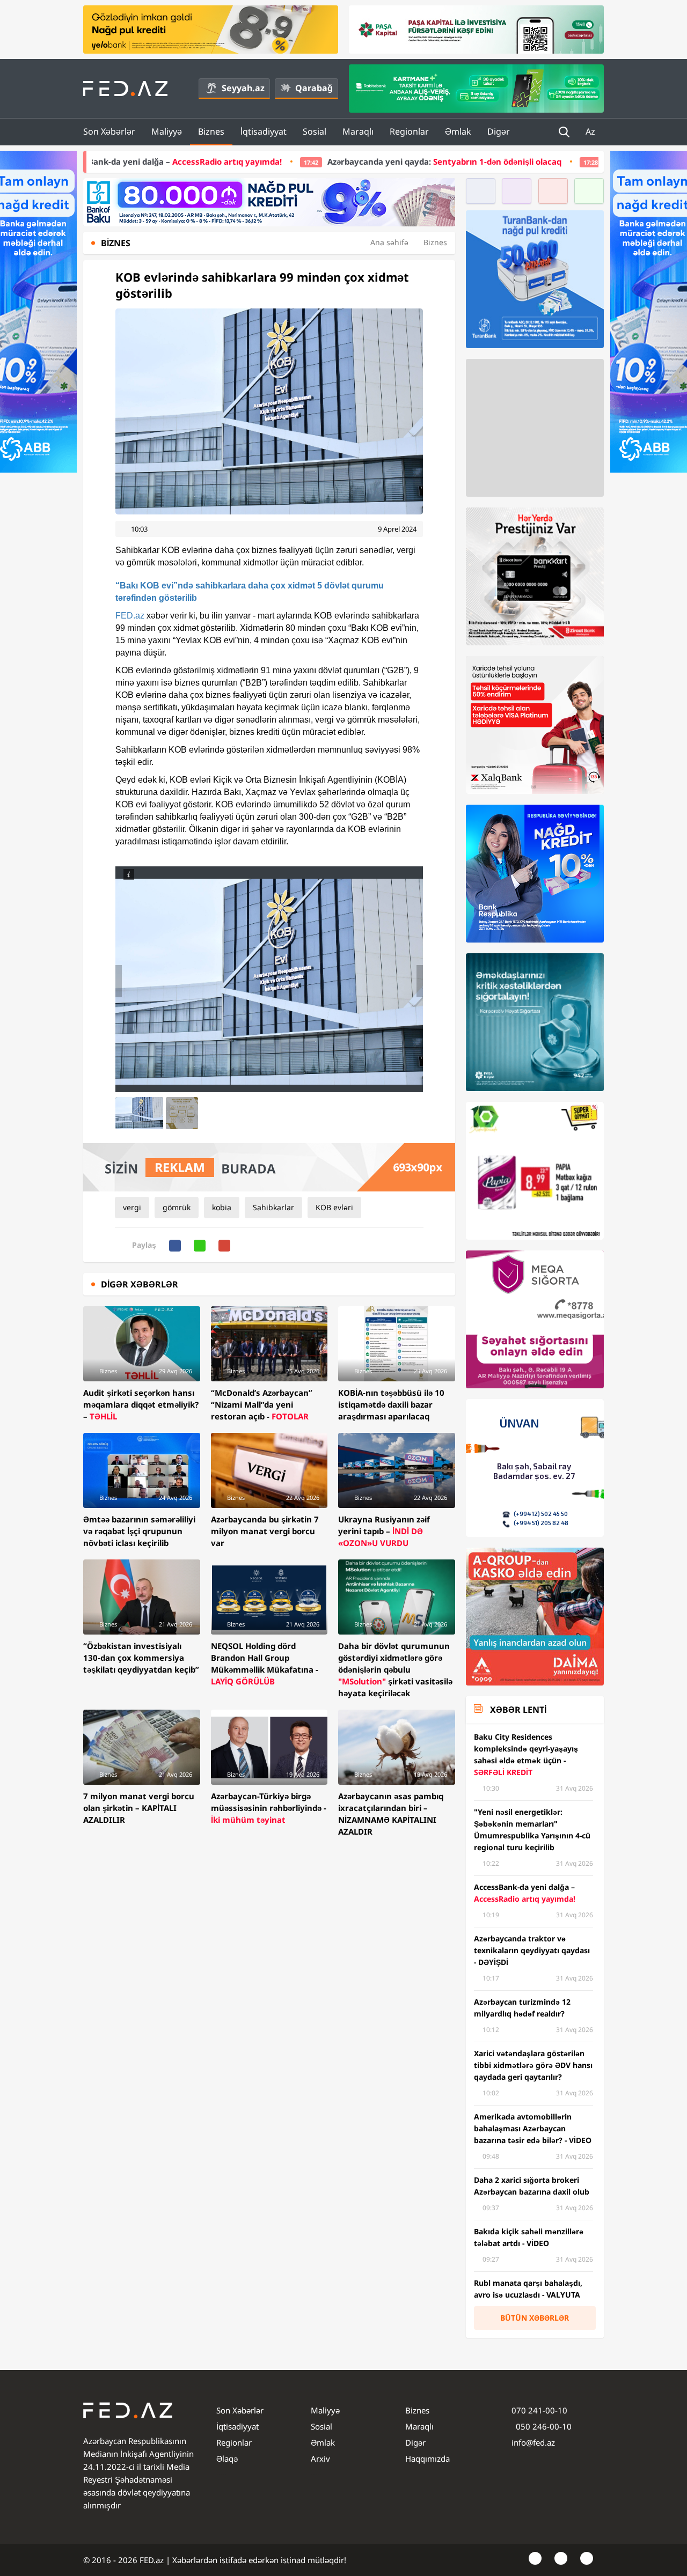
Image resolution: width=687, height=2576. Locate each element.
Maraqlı (358, 131)
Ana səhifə (389, 242)
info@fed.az (533, 2442)
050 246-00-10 (543, 2426)
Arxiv (320, 2459)
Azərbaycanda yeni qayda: (289, 161)
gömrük (177, 1207)
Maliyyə (167, 131)
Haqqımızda (427, 2459)
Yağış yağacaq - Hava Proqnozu (513, 161)
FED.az (130, 616)
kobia (222, 1207)
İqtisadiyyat (264, 131)
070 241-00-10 (539, 2410)
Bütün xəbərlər (535, 2318)
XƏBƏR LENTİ (518, 1710)
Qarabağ (314, 88)
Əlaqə (227, 2459)
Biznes (211, 131)
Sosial (315, 131)
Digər (499, 131)
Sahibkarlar (273, 1207)
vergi (132, 1207)
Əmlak (458, 131)
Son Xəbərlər (109, 131)
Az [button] (591, 131)
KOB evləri (334, 1207)
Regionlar (409, 131)
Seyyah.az (243, 88)
